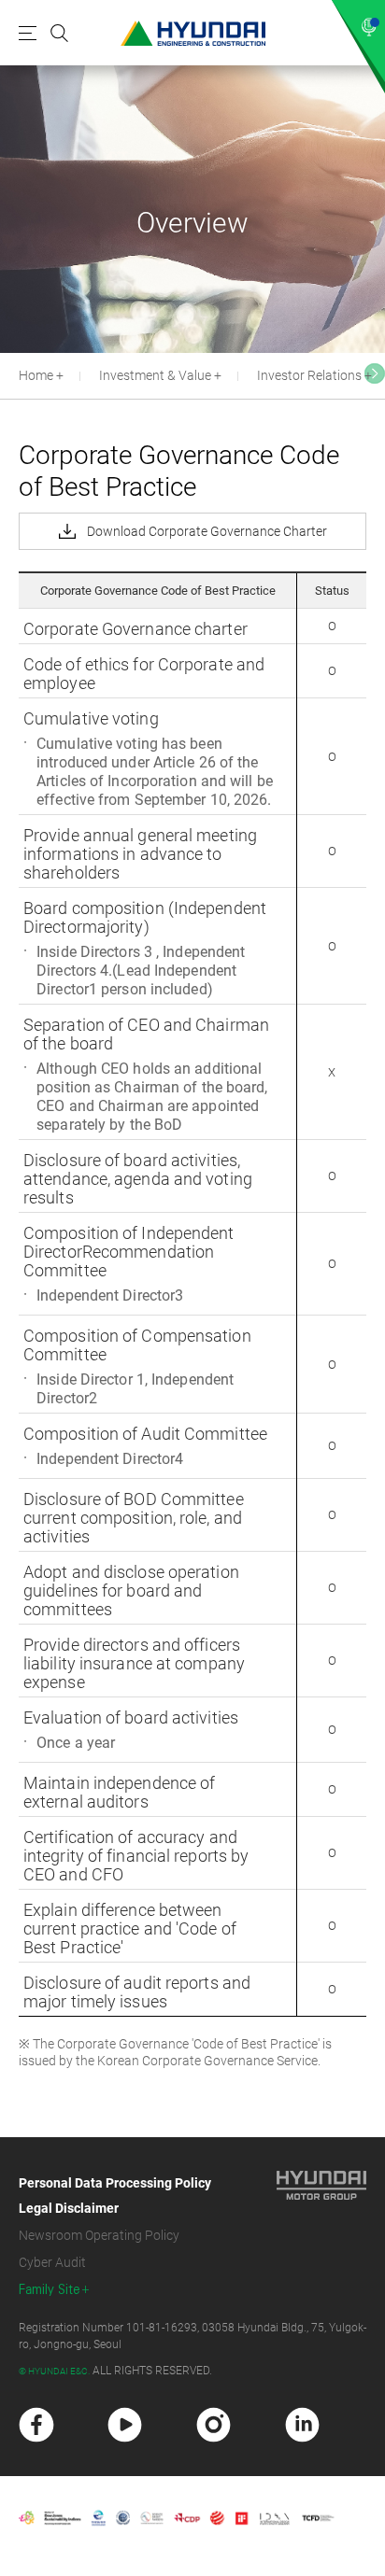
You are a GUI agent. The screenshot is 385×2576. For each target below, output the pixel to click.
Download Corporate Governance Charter (207, 531)
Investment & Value (155, 375)
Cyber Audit (52, 2262)
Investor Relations (309, 375)
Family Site (50, 2290)
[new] (36, 2425)
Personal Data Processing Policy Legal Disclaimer (115, 2196)
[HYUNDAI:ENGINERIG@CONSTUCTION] (193, 33)
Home (36, 375)
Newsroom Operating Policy (99, 2235)
